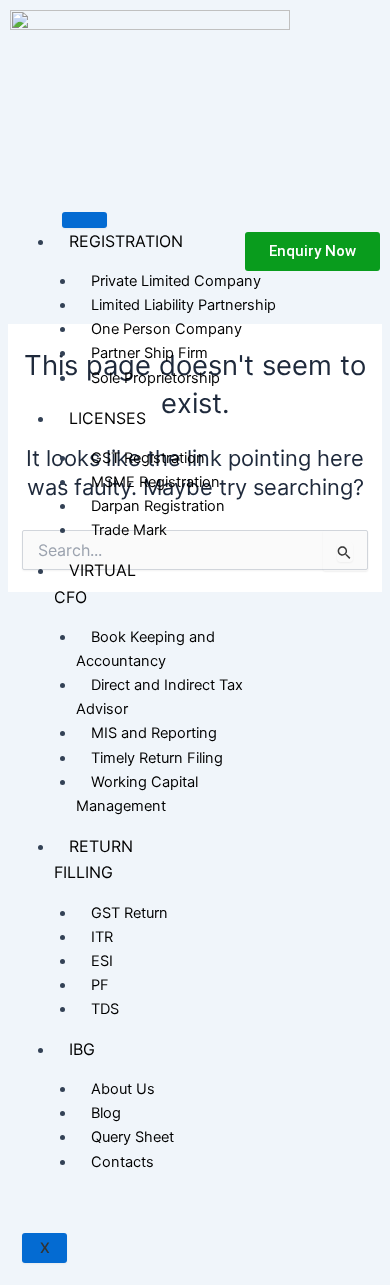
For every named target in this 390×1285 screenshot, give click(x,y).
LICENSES (107, 418)
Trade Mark (129, 530)
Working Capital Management (137, 794)
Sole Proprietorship (155, 378)
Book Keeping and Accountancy (145, 649)
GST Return (129, 913)
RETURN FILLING (93, 859)
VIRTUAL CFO (95, 583)
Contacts (122, 1162)
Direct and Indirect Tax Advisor (159, 697)
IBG (82, 1049)
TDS (105, 1009)
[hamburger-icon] (84, 220)
